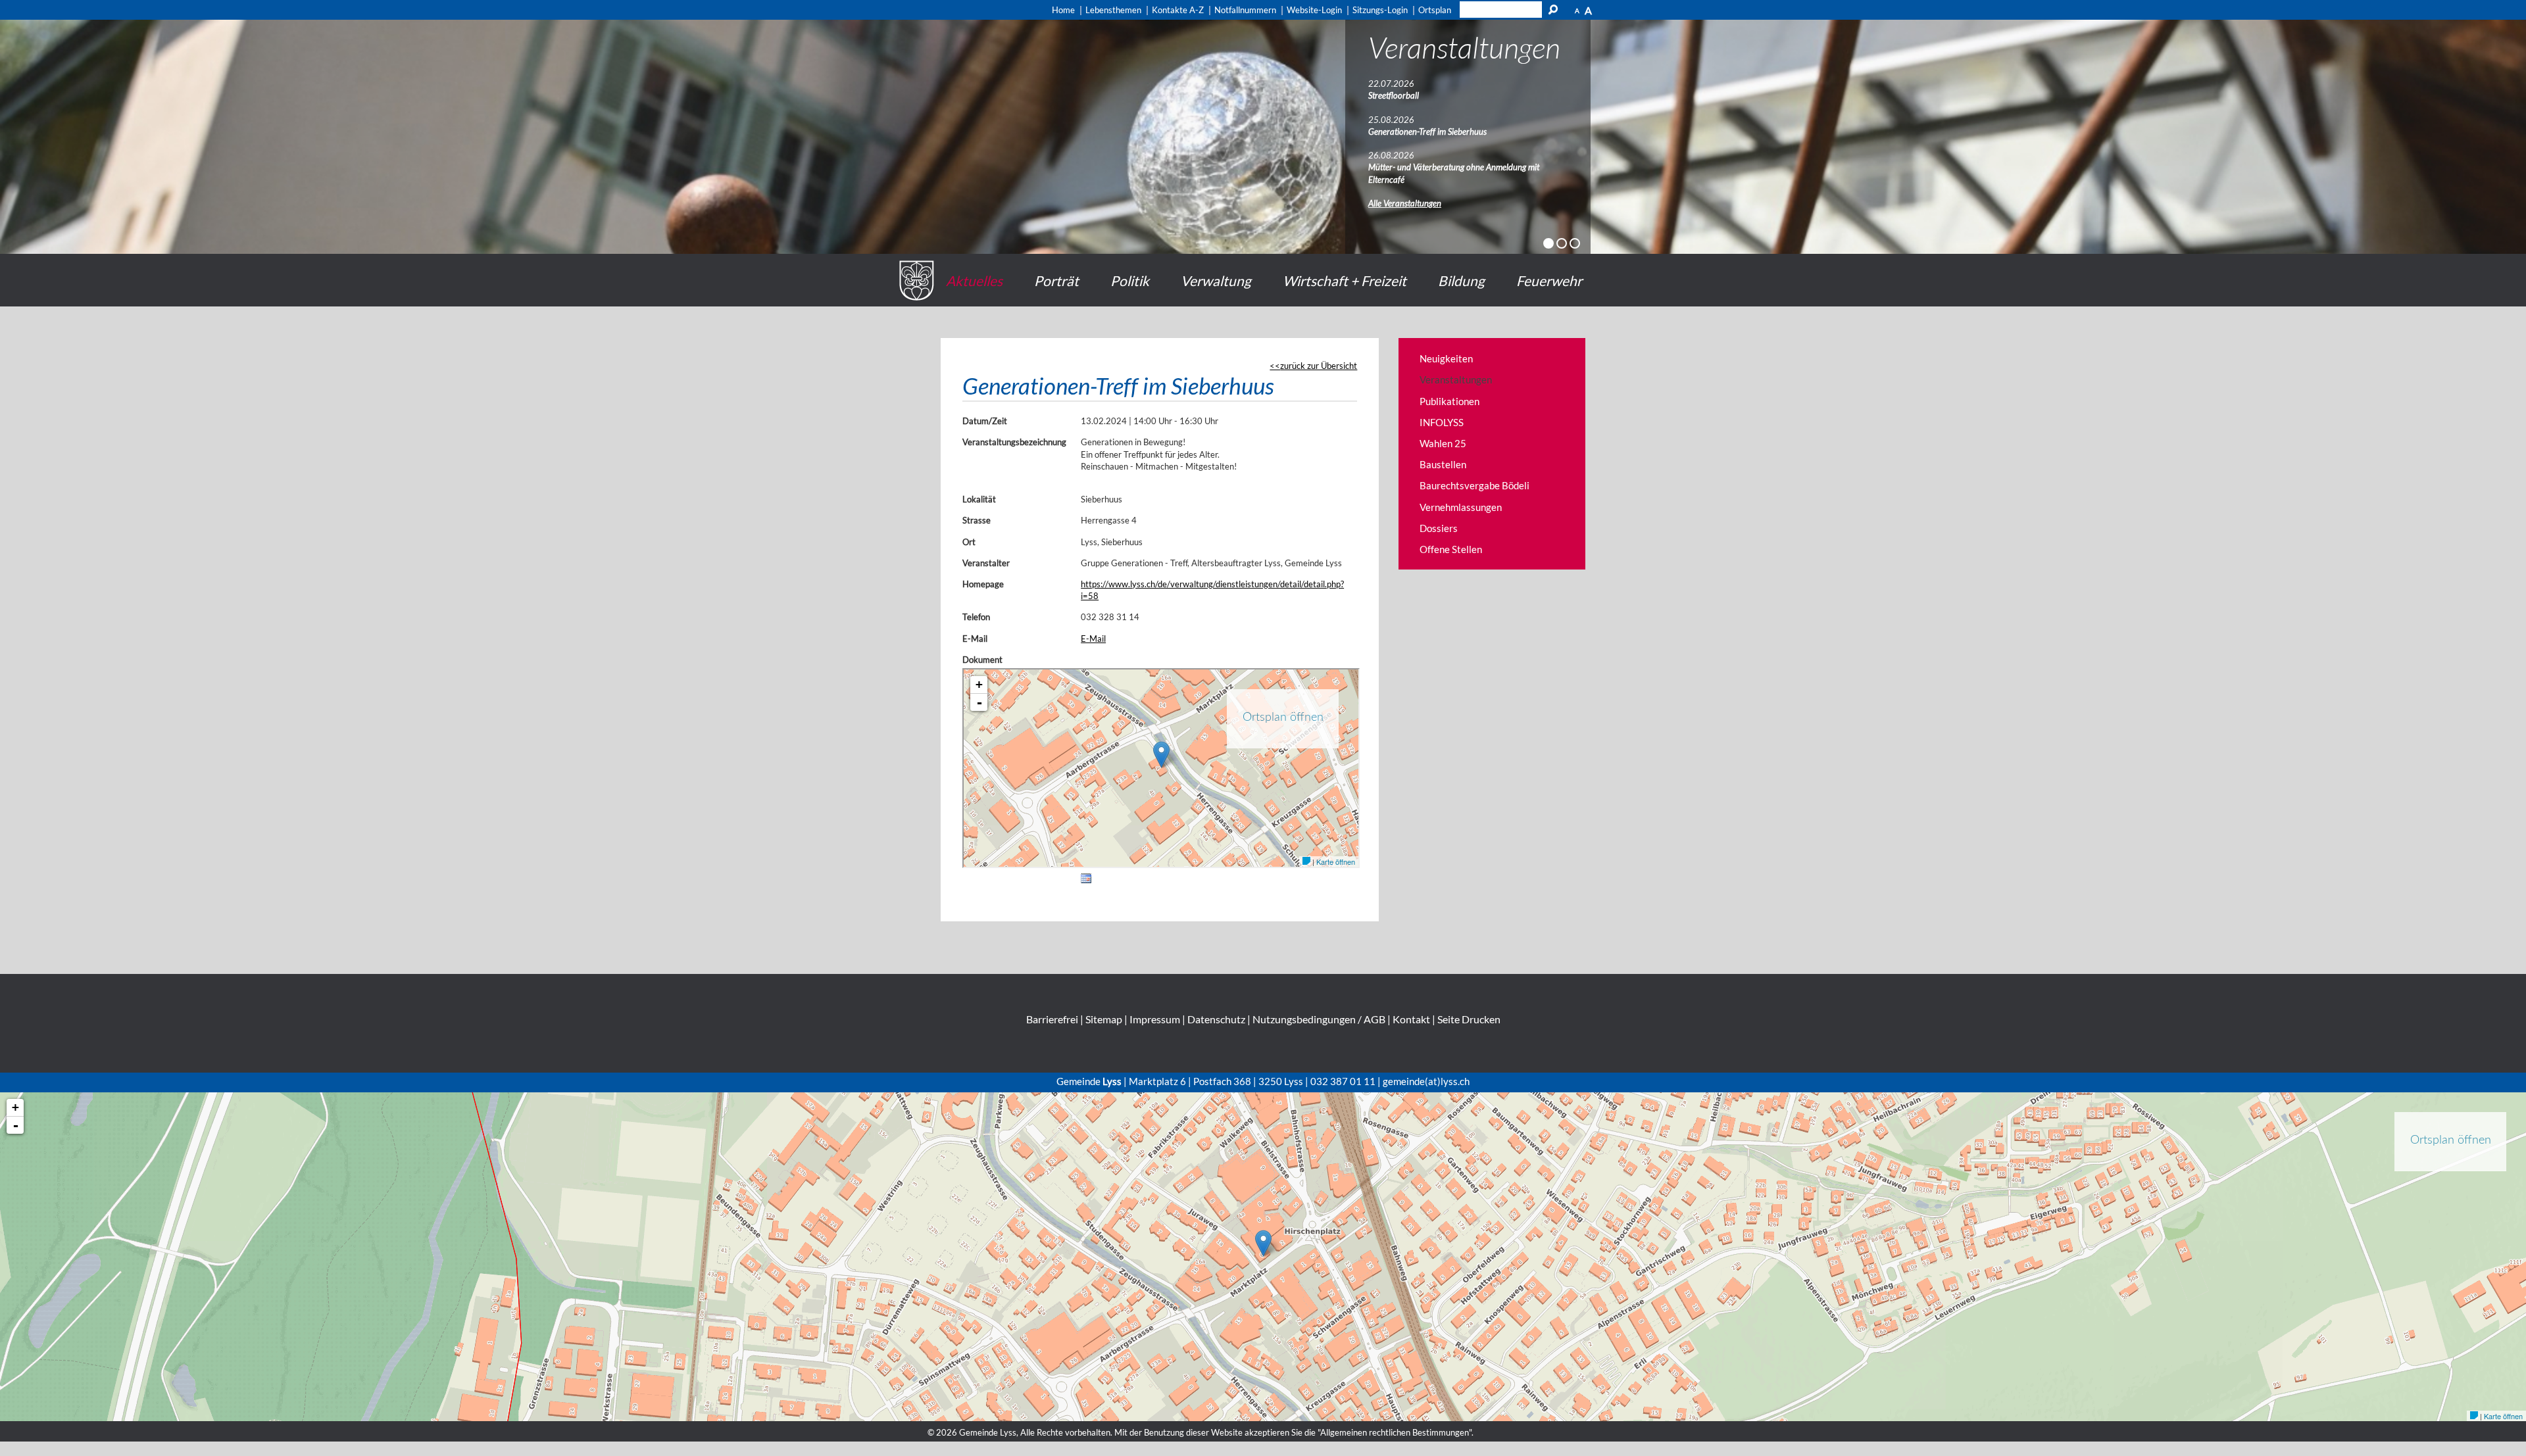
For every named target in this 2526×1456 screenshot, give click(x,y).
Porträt (1056, 280)
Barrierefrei (1052, 1019)
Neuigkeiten (1446, 358)
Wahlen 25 (1443, 443)
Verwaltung (1216, 280)
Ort (969, 542)
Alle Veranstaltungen (1405, 203)
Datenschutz (1216, 1019)
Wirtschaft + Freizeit (1345, 280)
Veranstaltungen (1456, 379)
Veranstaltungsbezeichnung (1014, 442)
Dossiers (1439, 528)
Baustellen (1443, 464)
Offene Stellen (1451, 549)
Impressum (1155, 1019)
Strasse (977, 520)
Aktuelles (974, 280)
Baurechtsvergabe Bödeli (1474, 485)
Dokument (982, 660)
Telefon (976, 617)
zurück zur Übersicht (1319, 366)
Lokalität (979, 499)
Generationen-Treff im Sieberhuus (1427, 132)
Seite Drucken (1469, 1019)
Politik (1130, 280)
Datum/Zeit (985, 421)
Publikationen (1449, 401)
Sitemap (1104, 1019)
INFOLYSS (1442, 422)
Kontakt (1411, 1019)
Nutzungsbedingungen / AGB (1319, 1019)
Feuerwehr (1549, 280)
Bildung (1461, 280)
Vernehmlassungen (1461, 507)
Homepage (983, 584)
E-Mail (975, 639)
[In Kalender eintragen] (1086, 881)
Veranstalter (986, 563)
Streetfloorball (1394, 95)
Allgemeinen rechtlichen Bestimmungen (1395, 1432)
